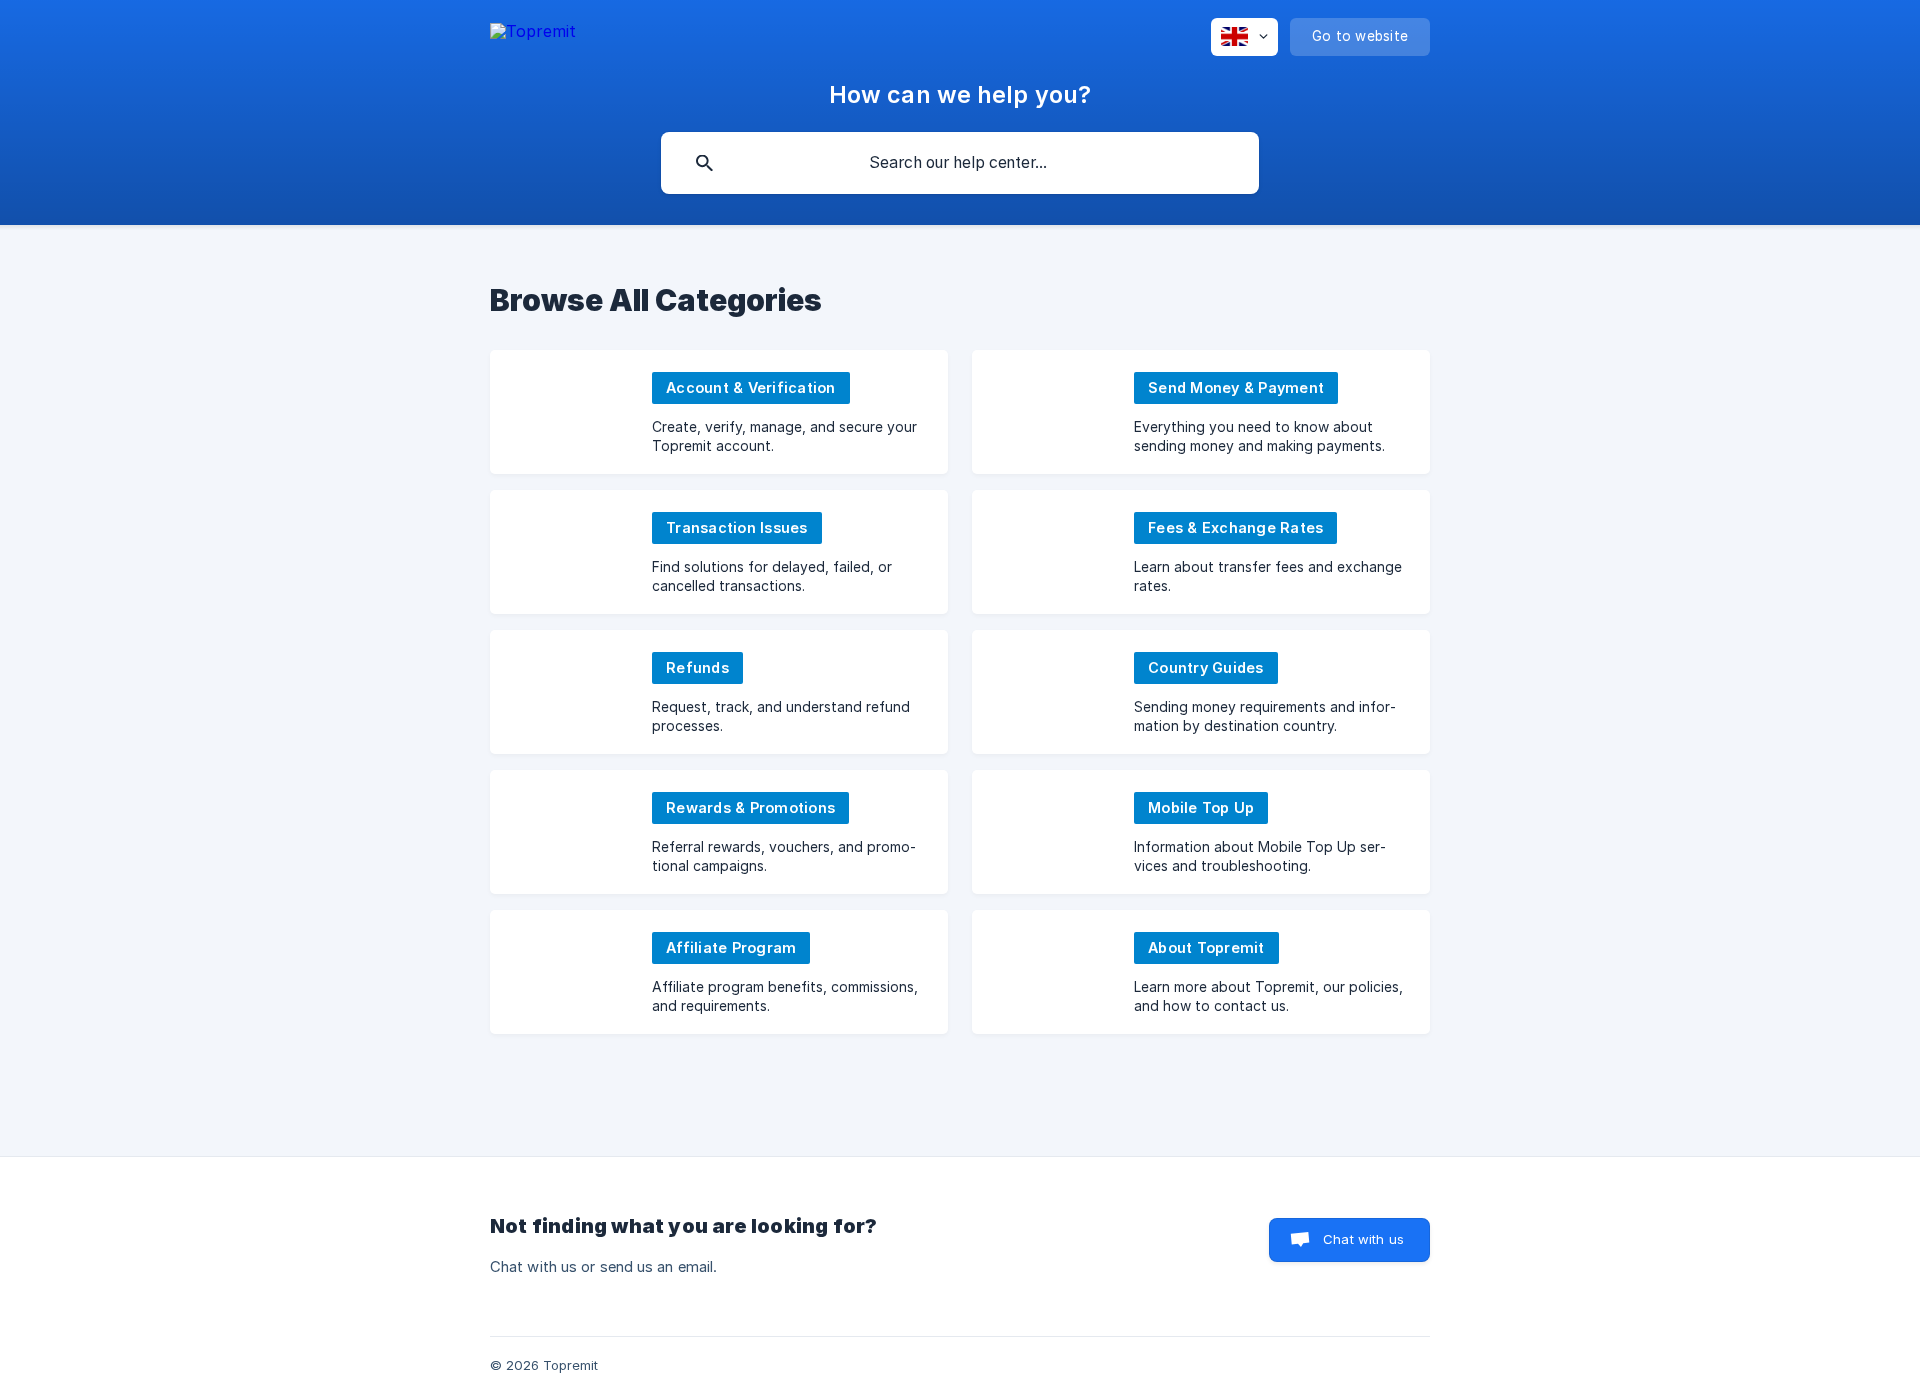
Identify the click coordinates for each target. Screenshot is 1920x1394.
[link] (719, 412)
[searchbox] (960, 163)
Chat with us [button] (1363, 1239)
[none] (533, 31)
